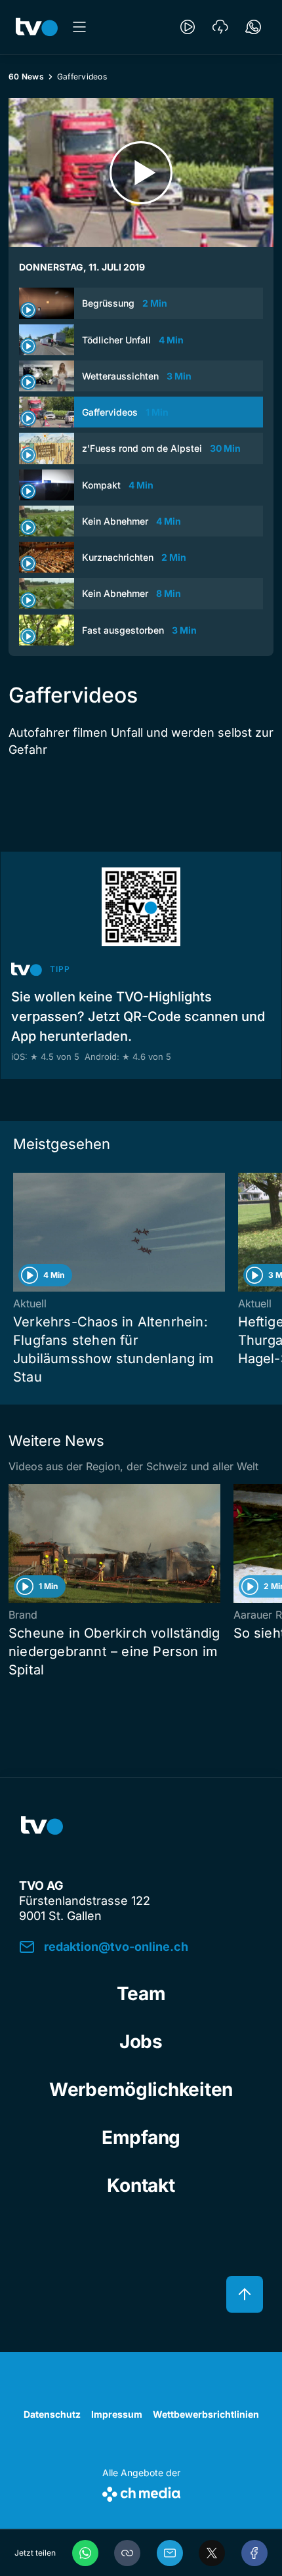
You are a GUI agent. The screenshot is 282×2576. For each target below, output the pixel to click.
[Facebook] (254, 2553)
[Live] (188, 27)
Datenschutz (52, 2414)
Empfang (141, 2137)
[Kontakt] (253, 27)
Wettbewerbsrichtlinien (206, 2414)
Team (141, 1994)
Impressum (117, 2414)
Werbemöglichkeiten (141, 2089)
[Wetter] (220, 27)
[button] (127, 2553)
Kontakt (141, 2185)
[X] (212, 2553)
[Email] (170, 2553)
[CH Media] (141, 2492)
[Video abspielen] (141, 172)
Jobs (141, 2041)
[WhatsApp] (85, 2553)
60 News (26, 76)
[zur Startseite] (37, 27)
